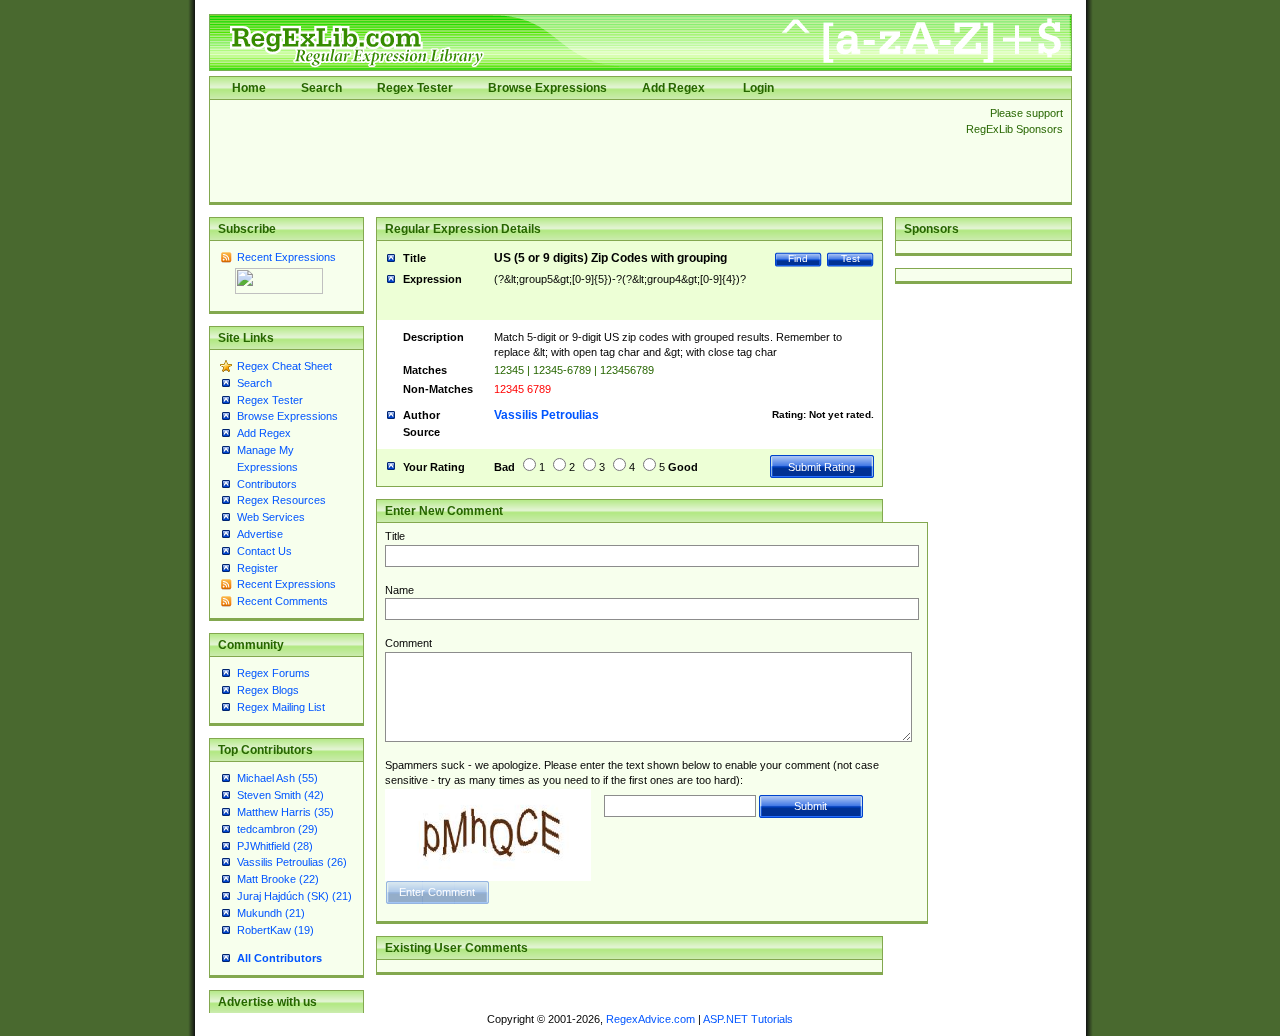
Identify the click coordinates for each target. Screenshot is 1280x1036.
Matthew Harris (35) (285, 812)
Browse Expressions (547, 88)
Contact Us (264, 551)
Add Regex (673, 88)
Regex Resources (281, 500)
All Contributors (279, 958)
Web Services (271, 517)
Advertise (260, 534)
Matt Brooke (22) (278, 879)
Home (249, 88)
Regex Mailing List (281, 707)
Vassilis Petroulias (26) (292, 862)
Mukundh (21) (271, 913)
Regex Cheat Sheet (284, 366)
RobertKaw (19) (275, 930)
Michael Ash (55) (277, 778)
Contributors (267, 484)
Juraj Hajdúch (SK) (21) (294, 896)
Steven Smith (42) (280, 795)
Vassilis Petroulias (546, 415)
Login (758, 88)
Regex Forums (273, 673)
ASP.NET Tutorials (748, 1019)
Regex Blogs (268, 690)
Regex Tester (415, 88)
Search (321, 88)
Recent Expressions (286, 257)
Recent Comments (282, 601)
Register (257, 568)
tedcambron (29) (277, 829)
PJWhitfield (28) (275, 846)
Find (798, 258)
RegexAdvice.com (650, 1019)
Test (850, 258)
